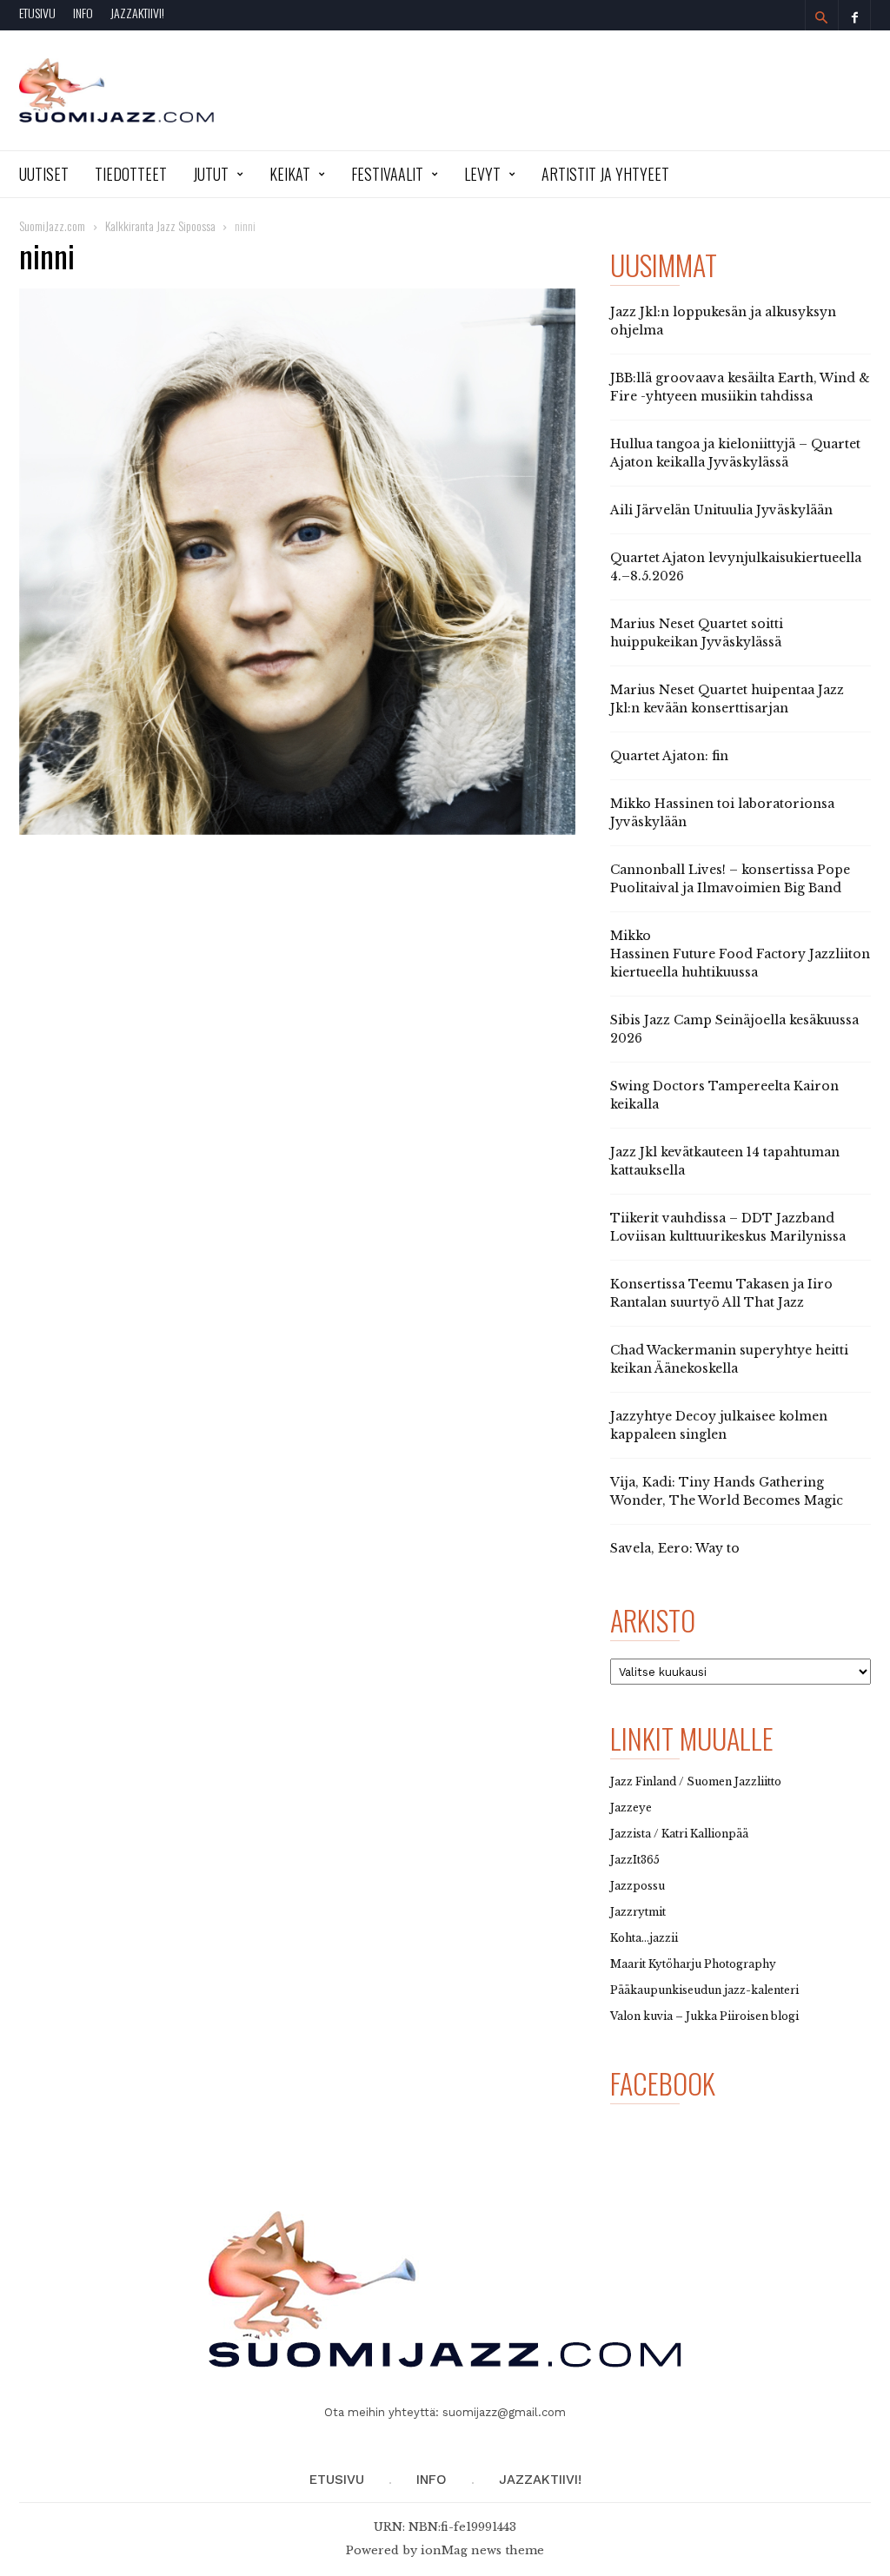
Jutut (211, 174)
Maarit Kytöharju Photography (693, 1964)
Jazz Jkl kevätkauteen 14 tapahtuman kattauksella (725, 1161)
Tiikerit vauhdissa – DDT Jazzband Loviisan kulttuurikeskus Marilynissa (728, 1227)
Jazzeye (631, 1808)
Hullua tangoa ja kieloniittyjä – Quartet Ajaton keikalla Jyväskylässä (735, 453)
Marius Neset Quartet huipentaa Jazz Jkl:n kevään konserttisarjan (727, 699)
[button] (821, 17)
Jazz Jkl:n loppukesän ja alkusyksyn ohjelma (723, 321)
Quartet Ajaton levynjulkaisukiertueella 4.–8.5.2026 (736, 567)
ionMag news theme (482, 2550)
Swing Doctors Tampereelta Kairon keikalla (724, 1095)
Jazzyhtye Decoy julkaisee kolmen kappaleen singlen (719, 1425)
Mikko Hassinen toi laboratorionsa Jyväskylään (722, 813)
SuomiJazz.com (52, 225)
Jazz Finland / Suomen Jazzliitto (696, 1781)
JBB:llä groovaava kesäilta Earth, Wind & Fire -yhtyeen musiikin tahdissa (740, 387)
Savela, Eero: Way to (675, 1548)
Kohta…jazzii (644, 1938)
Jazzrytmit (638, 1912)
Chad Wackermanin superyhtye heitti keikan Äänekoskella (729, 1359)
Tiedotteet (131, 174)
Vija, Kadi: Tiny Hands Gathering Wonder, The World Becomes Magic (727, 1491)
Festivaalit (387, 174)
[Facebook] (854, 15)
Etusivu (37, 13)
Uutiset (44, 174)
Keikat (290, 174)
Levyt (482, 174)
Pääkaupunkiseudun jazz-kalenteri (704, 1990)
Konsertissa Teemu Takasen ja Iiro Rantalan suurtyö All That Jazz (721, 1293)
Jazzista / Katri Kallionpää (679, 1834)
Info (83, 13)
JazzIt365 (635, 1860)
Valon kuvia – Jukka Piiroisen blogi (704, 2016)
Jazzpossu (638, 1886)
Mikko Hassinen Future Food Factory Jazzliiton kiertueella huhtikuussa (740, 954)
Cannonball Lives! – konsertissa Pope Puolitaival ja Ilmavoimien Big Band (730, 879)
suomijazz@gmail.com (504, 2412)
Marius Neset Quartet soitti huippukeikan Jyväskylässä (697, 633)
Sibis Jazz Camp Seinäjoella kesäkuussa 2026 (734, 1029)
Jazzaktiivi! (137, 13)
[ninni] (297, 562)
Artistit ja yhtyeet (605, 174)
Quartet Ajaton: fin (669, 756)
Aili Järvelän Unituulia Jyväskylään (721, 510)
